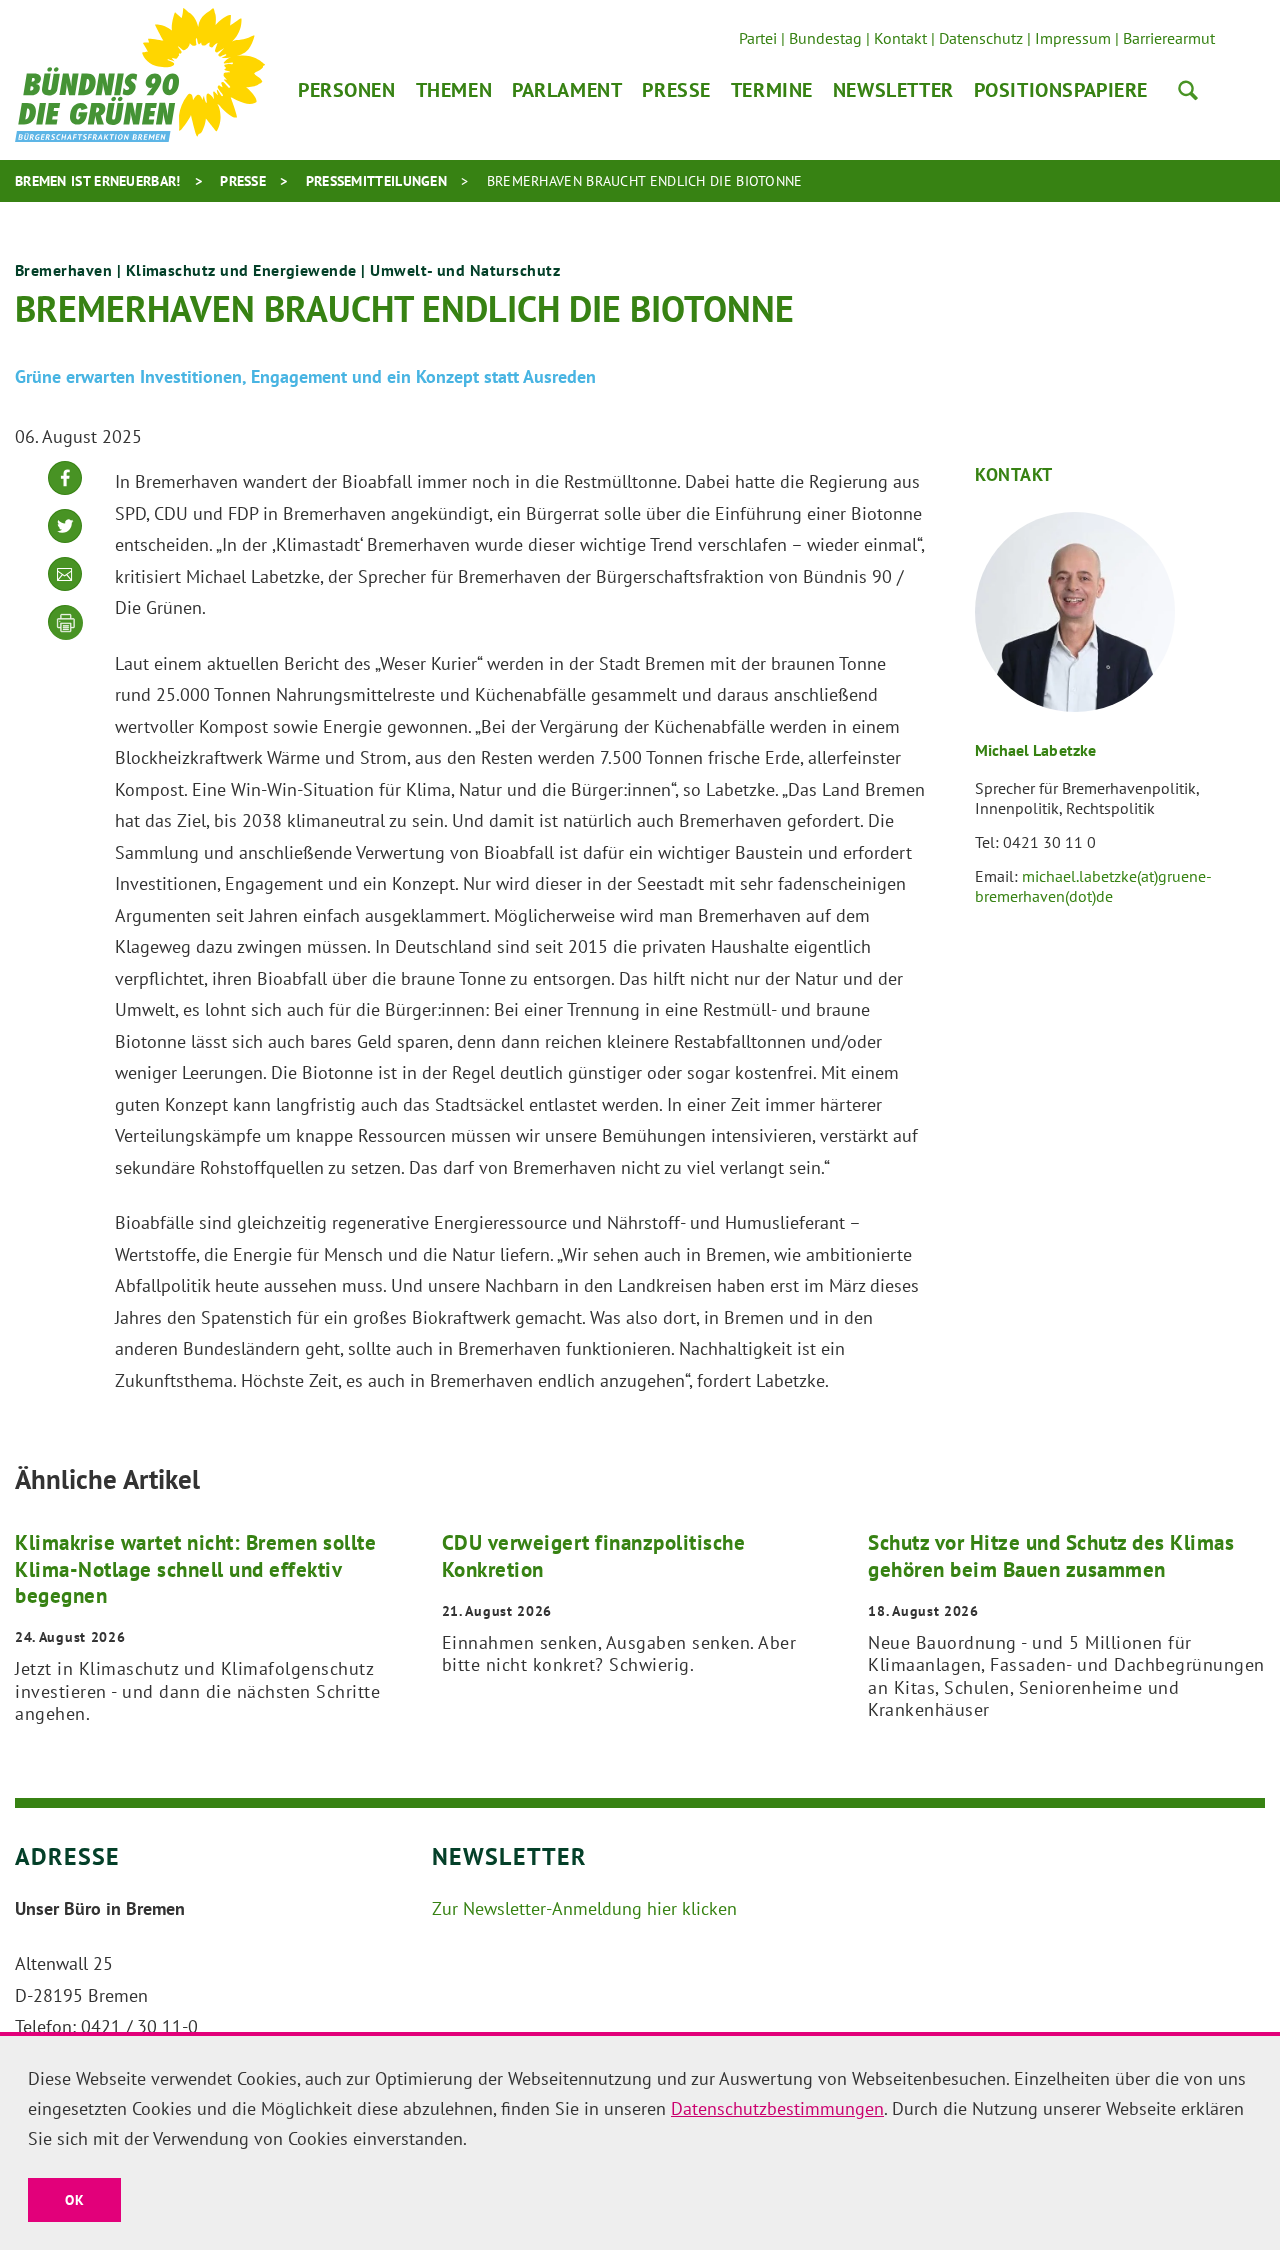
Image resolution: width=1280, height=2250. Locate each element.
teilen (65, 493)
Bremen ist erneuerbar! (98, 181)
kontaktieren (65, 589)
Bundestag (825, 38)
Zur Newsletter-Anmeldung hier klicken (584, 1908)
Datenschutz (981, 38)
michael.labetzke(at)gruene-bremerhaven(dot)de (1093, 886)
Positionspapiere (1061, 90)
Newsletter (893, 90)
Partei (758, 38)
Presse (676, 90)
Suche (1188, 90)
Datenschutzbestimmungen (777, 2108)
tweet (65, 541)
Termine (772, 90)
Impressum (1073, 38)
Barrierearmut (1169, 38)
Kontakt (900, 38)
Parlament (567, 90)
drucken (66, 623)
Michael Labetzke (1035, 750)
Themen (454, 90)
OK (74, 2200)
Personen (347, 90)
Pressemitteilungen (376, 181)
